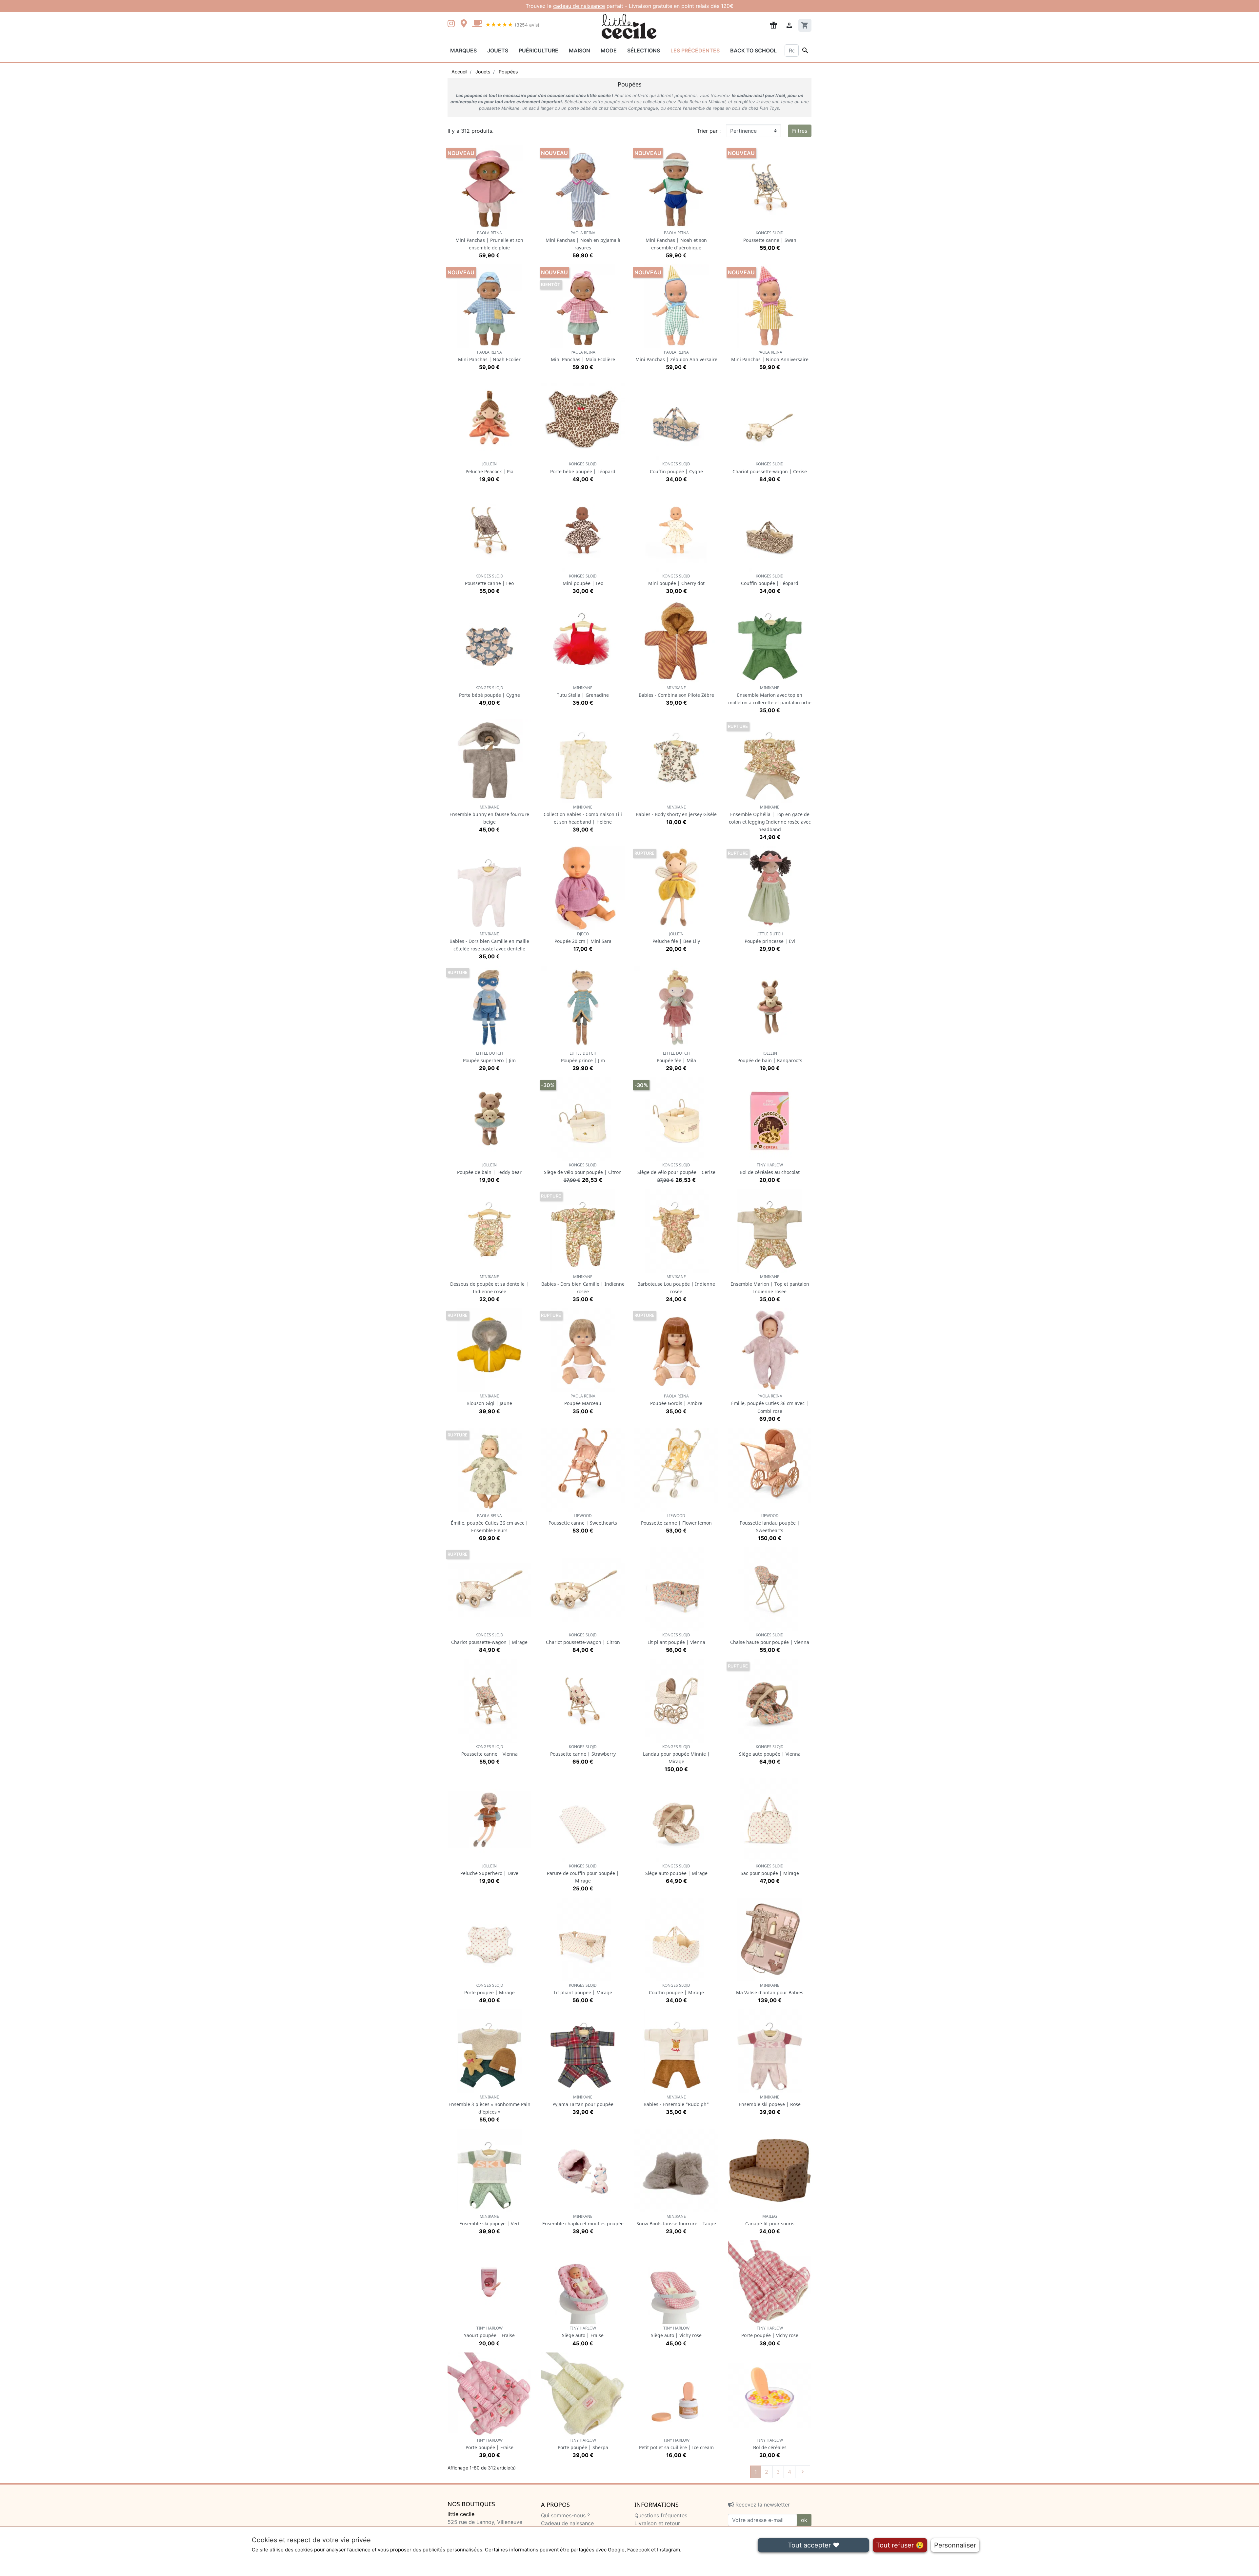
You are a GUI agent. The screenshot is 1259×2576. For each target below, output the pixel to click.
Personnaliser (955, 2545)
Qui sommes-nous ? (565, 2515)
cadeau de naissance (579, 6)
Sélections (644, 50)
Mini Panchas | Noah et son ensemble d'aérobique (676, 240)
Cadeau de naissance (567, 2523)
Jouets (498, 50)
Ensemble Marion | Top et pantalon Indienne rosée (770, 1284)
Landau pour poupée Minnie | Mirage (676, 1754)
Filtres (800, 131)
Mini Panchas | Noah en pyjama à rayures (583, 240)
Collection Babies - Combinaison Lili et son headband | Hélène (583, 815)
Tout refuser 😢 (900, 2545)
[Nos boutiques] (466, 24)
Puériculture (539, 50)
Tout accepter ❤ (814, 2545)
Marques (463, 50)
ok (804, 2520)
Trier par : (709, 131)
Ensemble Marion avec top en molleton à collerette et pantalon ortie (770, 695)
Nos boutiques (471, 2504)
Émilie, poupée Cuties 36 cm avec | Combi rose (770, 1404)
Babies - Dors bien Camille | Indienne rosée (583, 1284)
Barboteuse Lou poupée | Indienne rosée (676, 1284)
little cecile (461, 2514)
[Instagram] (452, 24)
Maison (580, 50)
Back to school (753, 50)
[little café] (477, 24)
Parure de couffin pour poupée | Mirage (583, 1873)
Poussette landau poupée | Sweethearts (770, 1523)
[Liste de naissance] (773, 25)
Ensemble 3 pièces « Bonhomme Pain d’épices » (490, 2105)
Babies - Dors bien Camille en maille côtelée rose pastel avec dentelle (489, 941)
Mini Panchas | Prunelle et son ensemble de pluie (489, 240)
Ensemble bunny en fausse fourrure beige (489, 815)
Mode (609, 50)
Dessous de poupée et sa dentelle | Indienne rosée (489, 1284)
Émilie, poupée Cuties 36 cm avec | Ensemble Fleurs (490, 1523)
